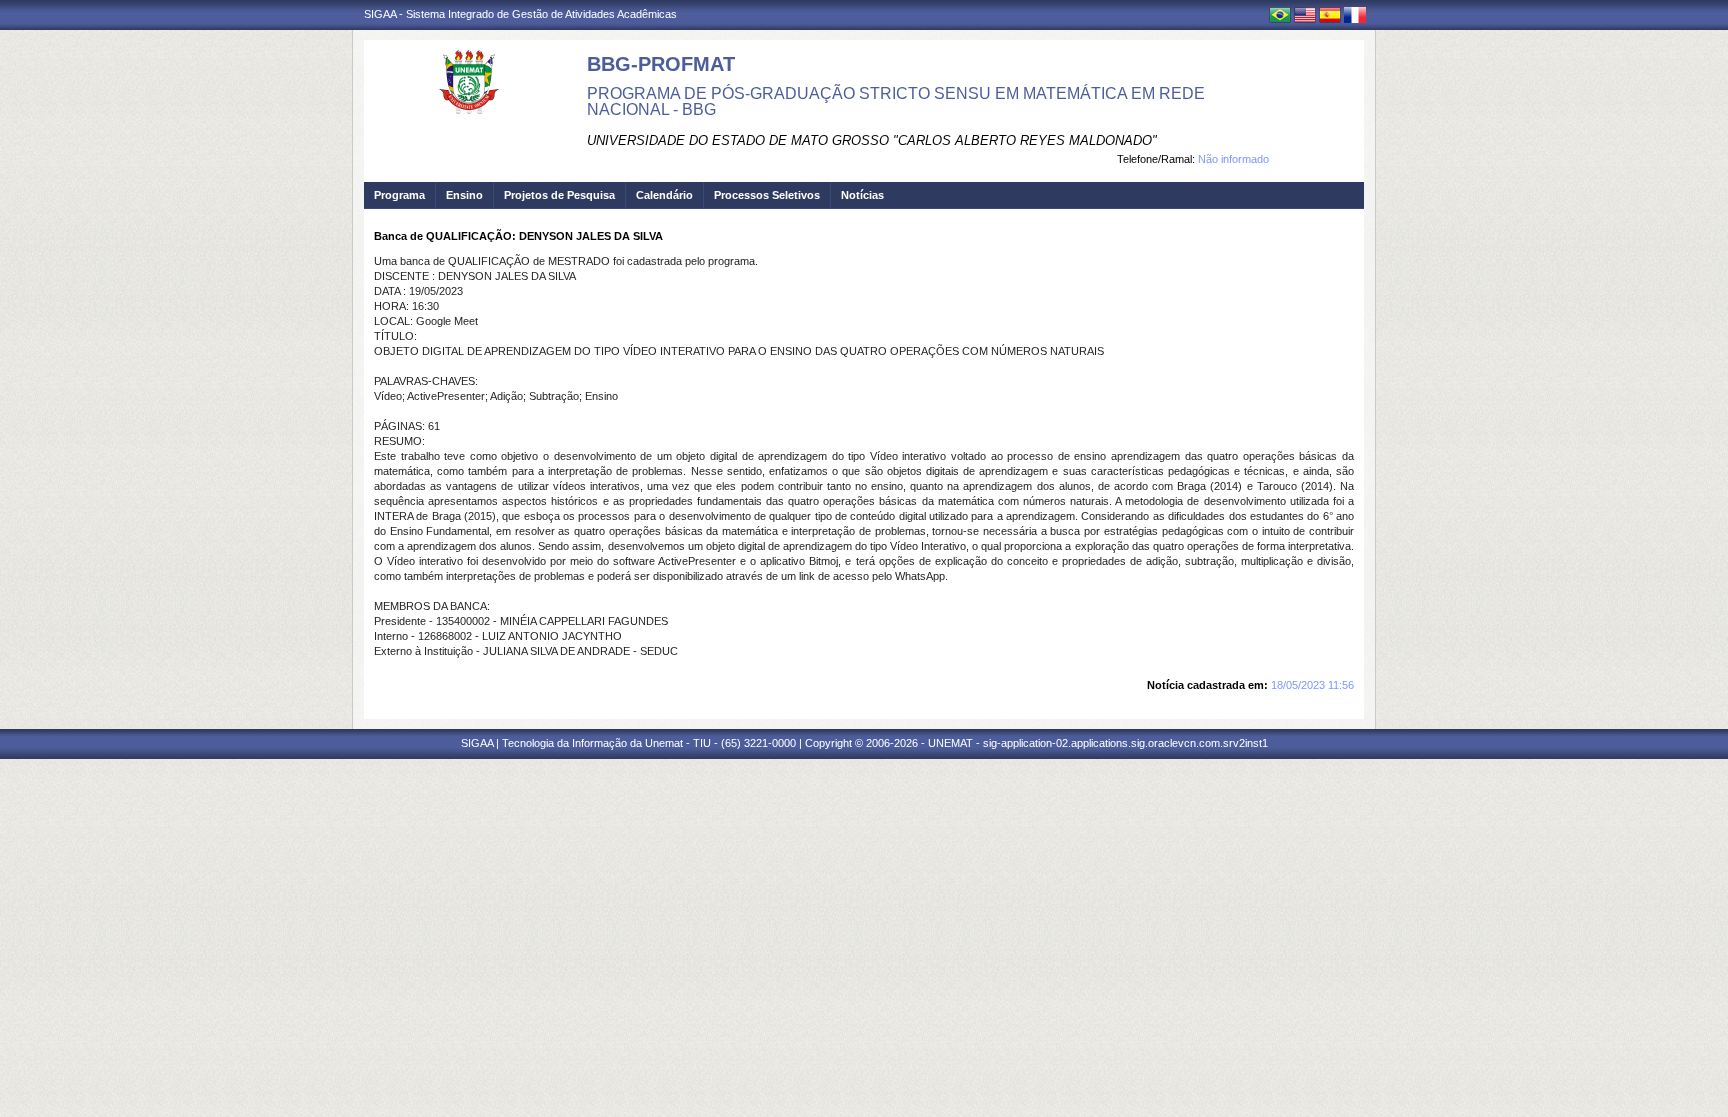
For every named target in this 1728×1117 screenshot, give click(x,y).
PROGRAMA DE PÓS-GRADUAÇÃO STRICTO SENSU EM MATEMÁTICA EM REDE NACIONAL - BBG (896, 101)
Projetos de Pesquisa (559, 195)
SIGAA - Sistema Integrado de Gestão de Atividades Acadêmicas (520, 14)
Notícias (862, 195)
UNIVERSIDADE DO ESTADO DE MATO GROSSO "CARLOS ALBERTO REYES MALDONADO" (872, 140)
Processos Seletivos (767, 195)
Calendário (664, 195)
